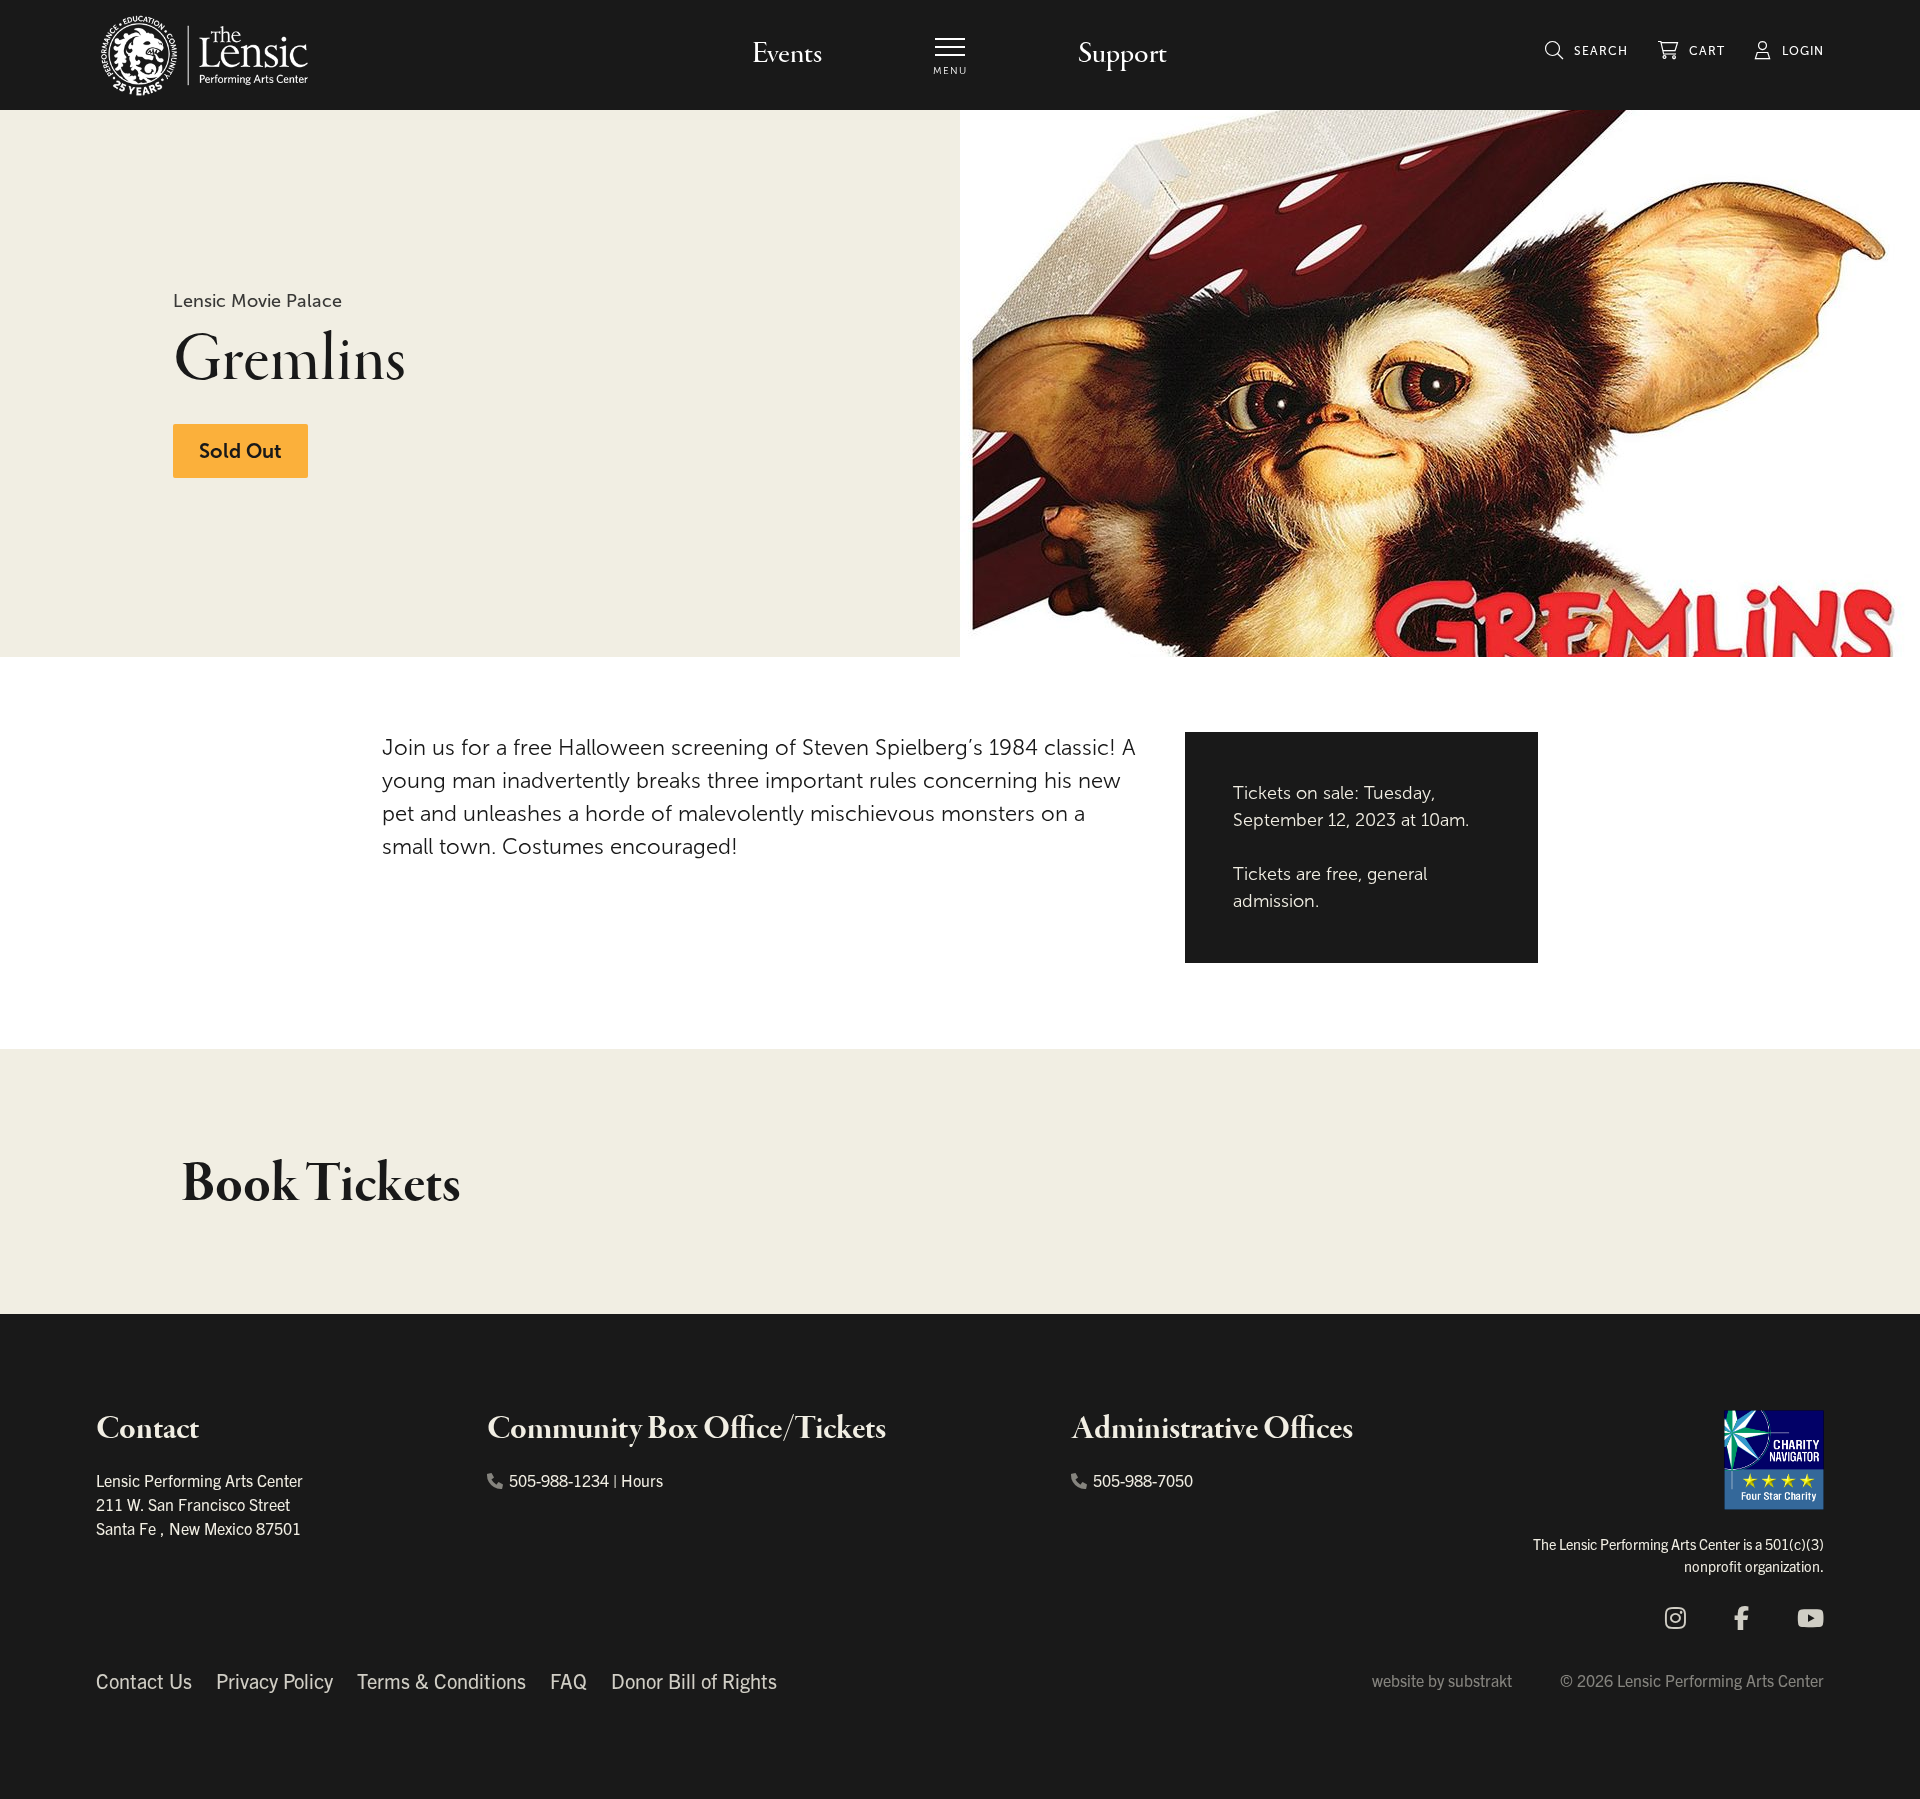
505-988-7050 (1143, 1480)
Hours (642, 1480)
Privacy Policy (274, 1680)
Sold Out (240, 451)
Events (787, 54)
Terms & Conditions (441, 1680)
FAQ (568, 1680)
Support (1122, 54)
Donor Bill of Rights (694, 1680)
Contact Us (144, 1680)
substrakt (1480, 1680)
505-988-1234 (559, 1480)
